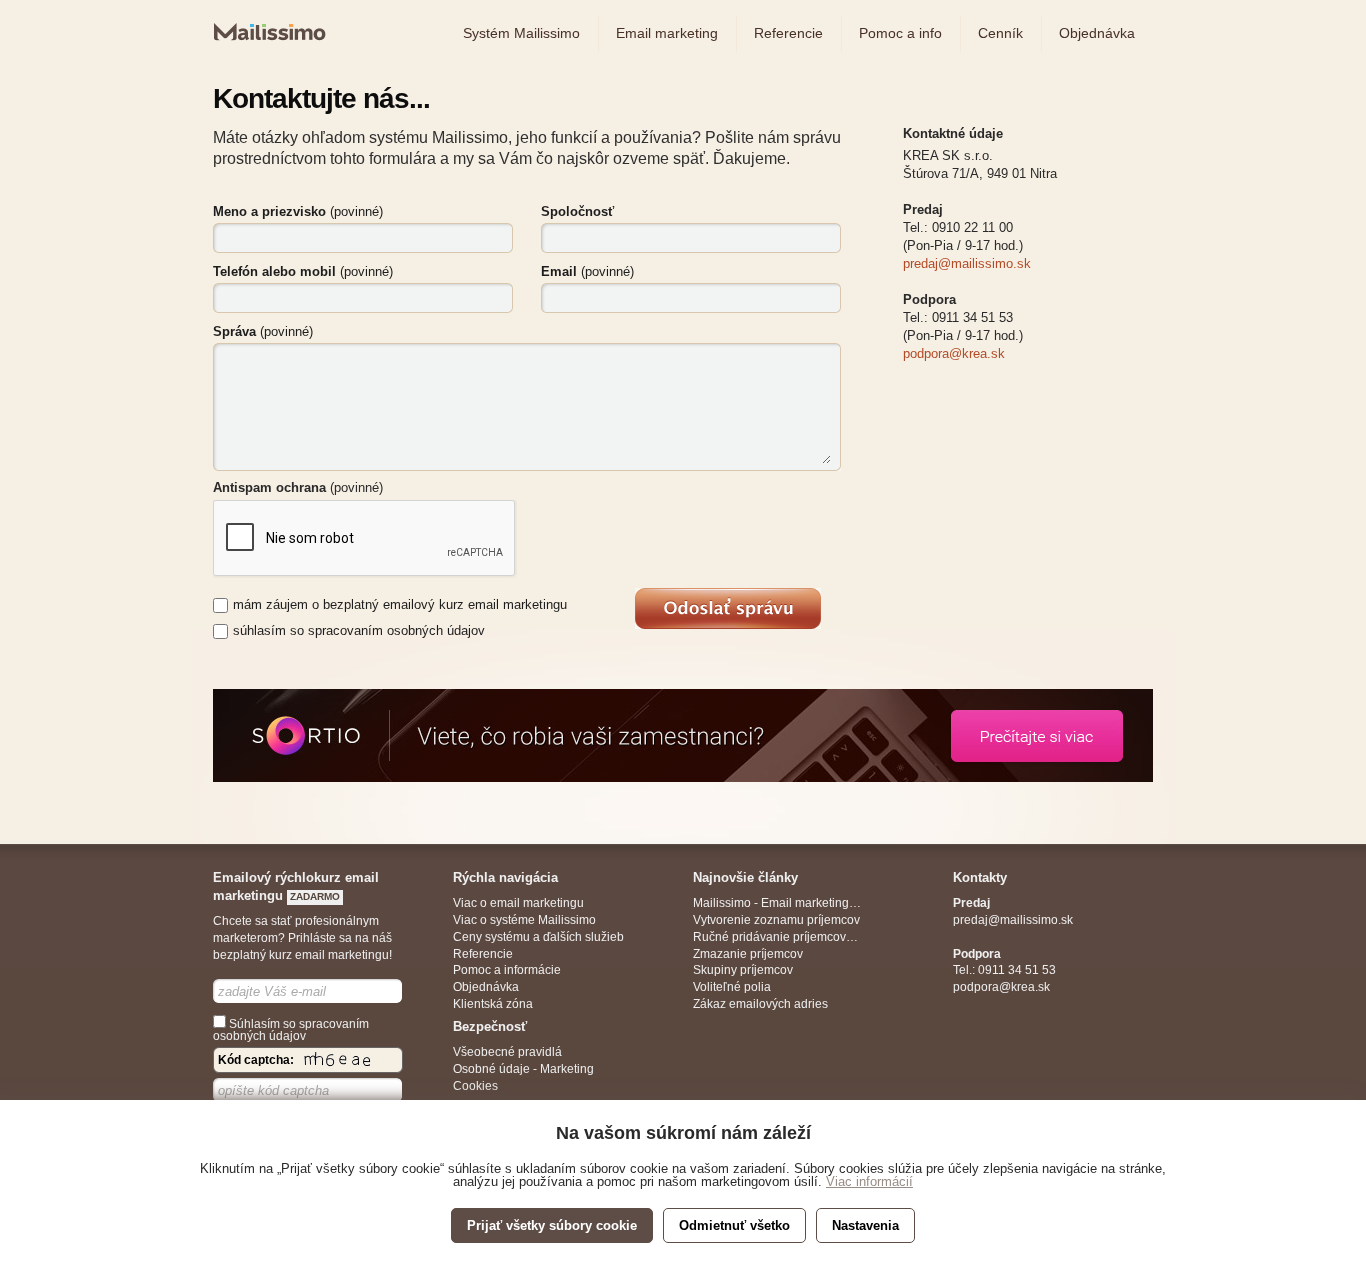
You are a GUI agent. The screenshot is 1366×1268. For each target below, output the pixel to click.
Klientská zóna (493, 1004)
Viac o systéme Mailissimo (524, 920)
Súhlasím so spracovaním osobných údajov (291, 1030)
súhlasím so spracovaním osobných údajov (359, 630)
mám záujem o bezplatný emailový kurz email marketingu (400, 604)
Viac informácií (869, 1181)
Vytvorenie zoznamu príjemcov (776, 920)
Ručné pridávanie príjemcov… (775, 937)
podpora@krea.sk (954, 353)
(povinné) (298, 212)
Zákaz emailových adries (760, 1004)
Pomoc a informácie (507, 970)
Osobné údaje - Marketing (523, 1069)
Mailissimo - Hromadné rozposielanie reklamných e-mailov (266, 51)
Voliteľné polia (732, 987)
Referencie (483, 954)
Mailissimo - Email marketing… (777, 903)
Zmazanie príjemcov (748, 954)
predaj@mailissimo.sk (967, 263)
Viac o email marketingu (518, 903)
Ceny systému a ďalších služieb (538, 937)
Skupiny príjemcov (743, 970)
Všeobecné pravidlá (507, 1052)
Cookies (475, 1086)
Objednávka (486, 987)
